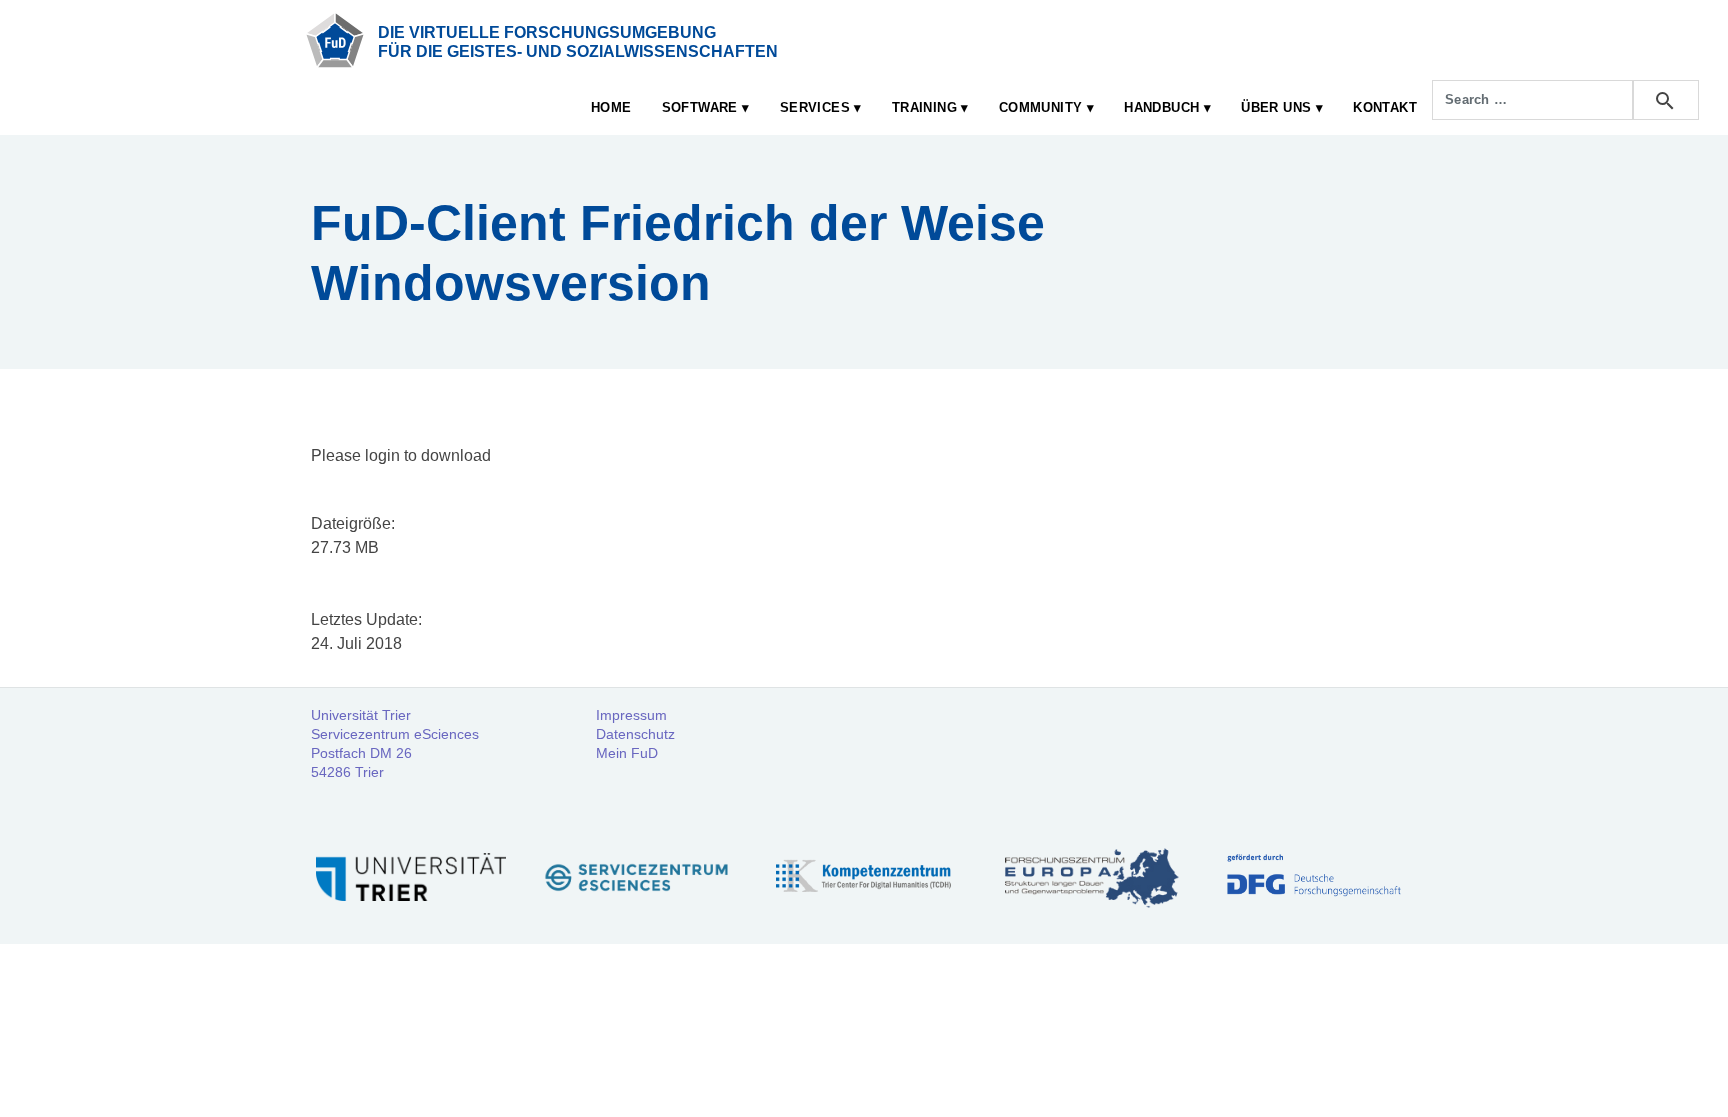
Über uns (1276, 107)
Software (700, 107)
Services (815, 107)
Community (1041, 107)
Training (924, 107)
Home (611, 107)
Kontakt (1385, 107)
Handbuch (1161, 107)
